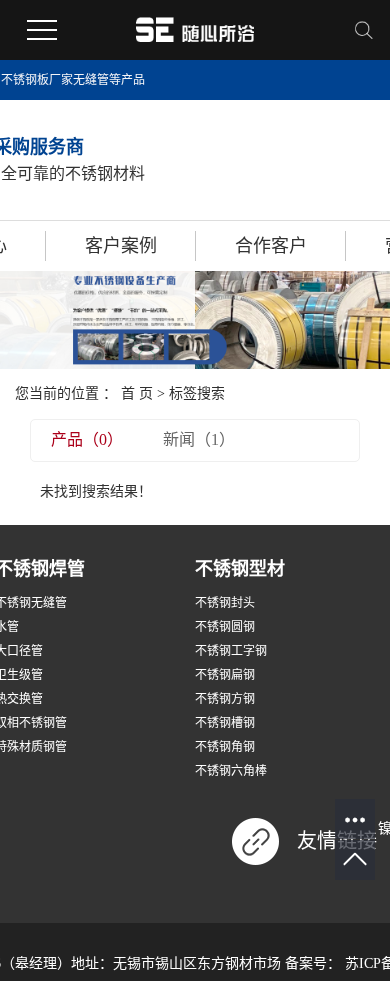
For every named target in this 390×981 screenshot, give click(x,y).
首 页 (137, 393)
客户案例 (121, 246)
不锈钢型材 (240, 569)
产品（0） (87, 439)
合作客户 (271, 246)
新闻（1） (199, 439)
